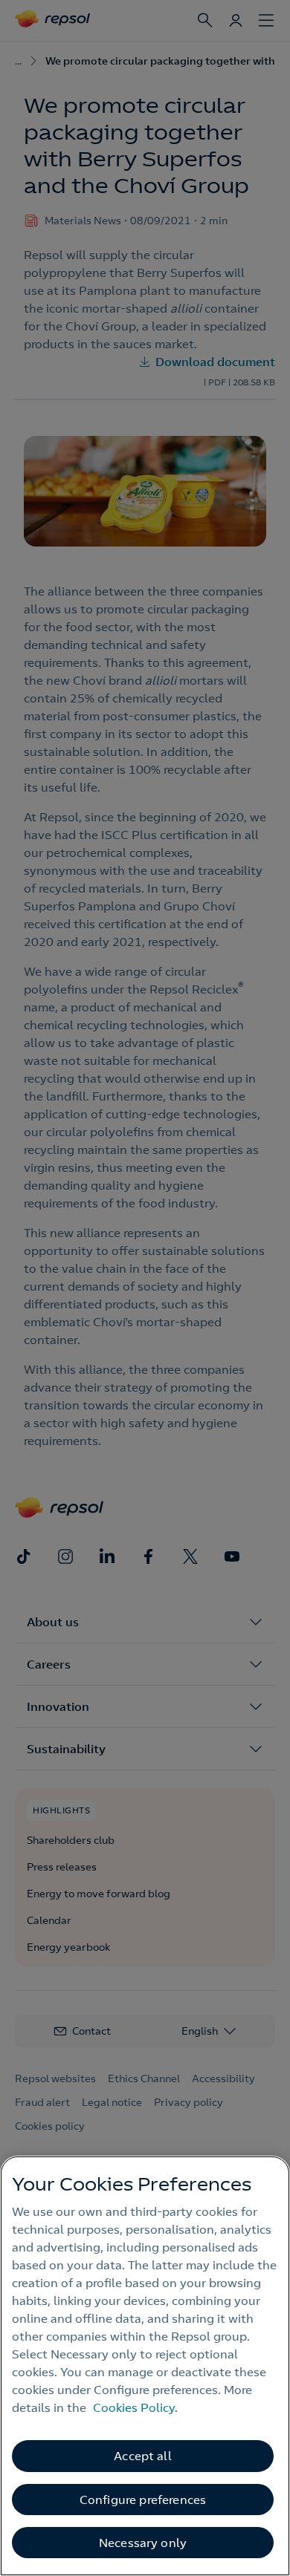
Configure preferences (143, 2500)
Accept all (143, 2456)
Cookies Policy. (135, 2407)
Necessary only (143, 2543)
